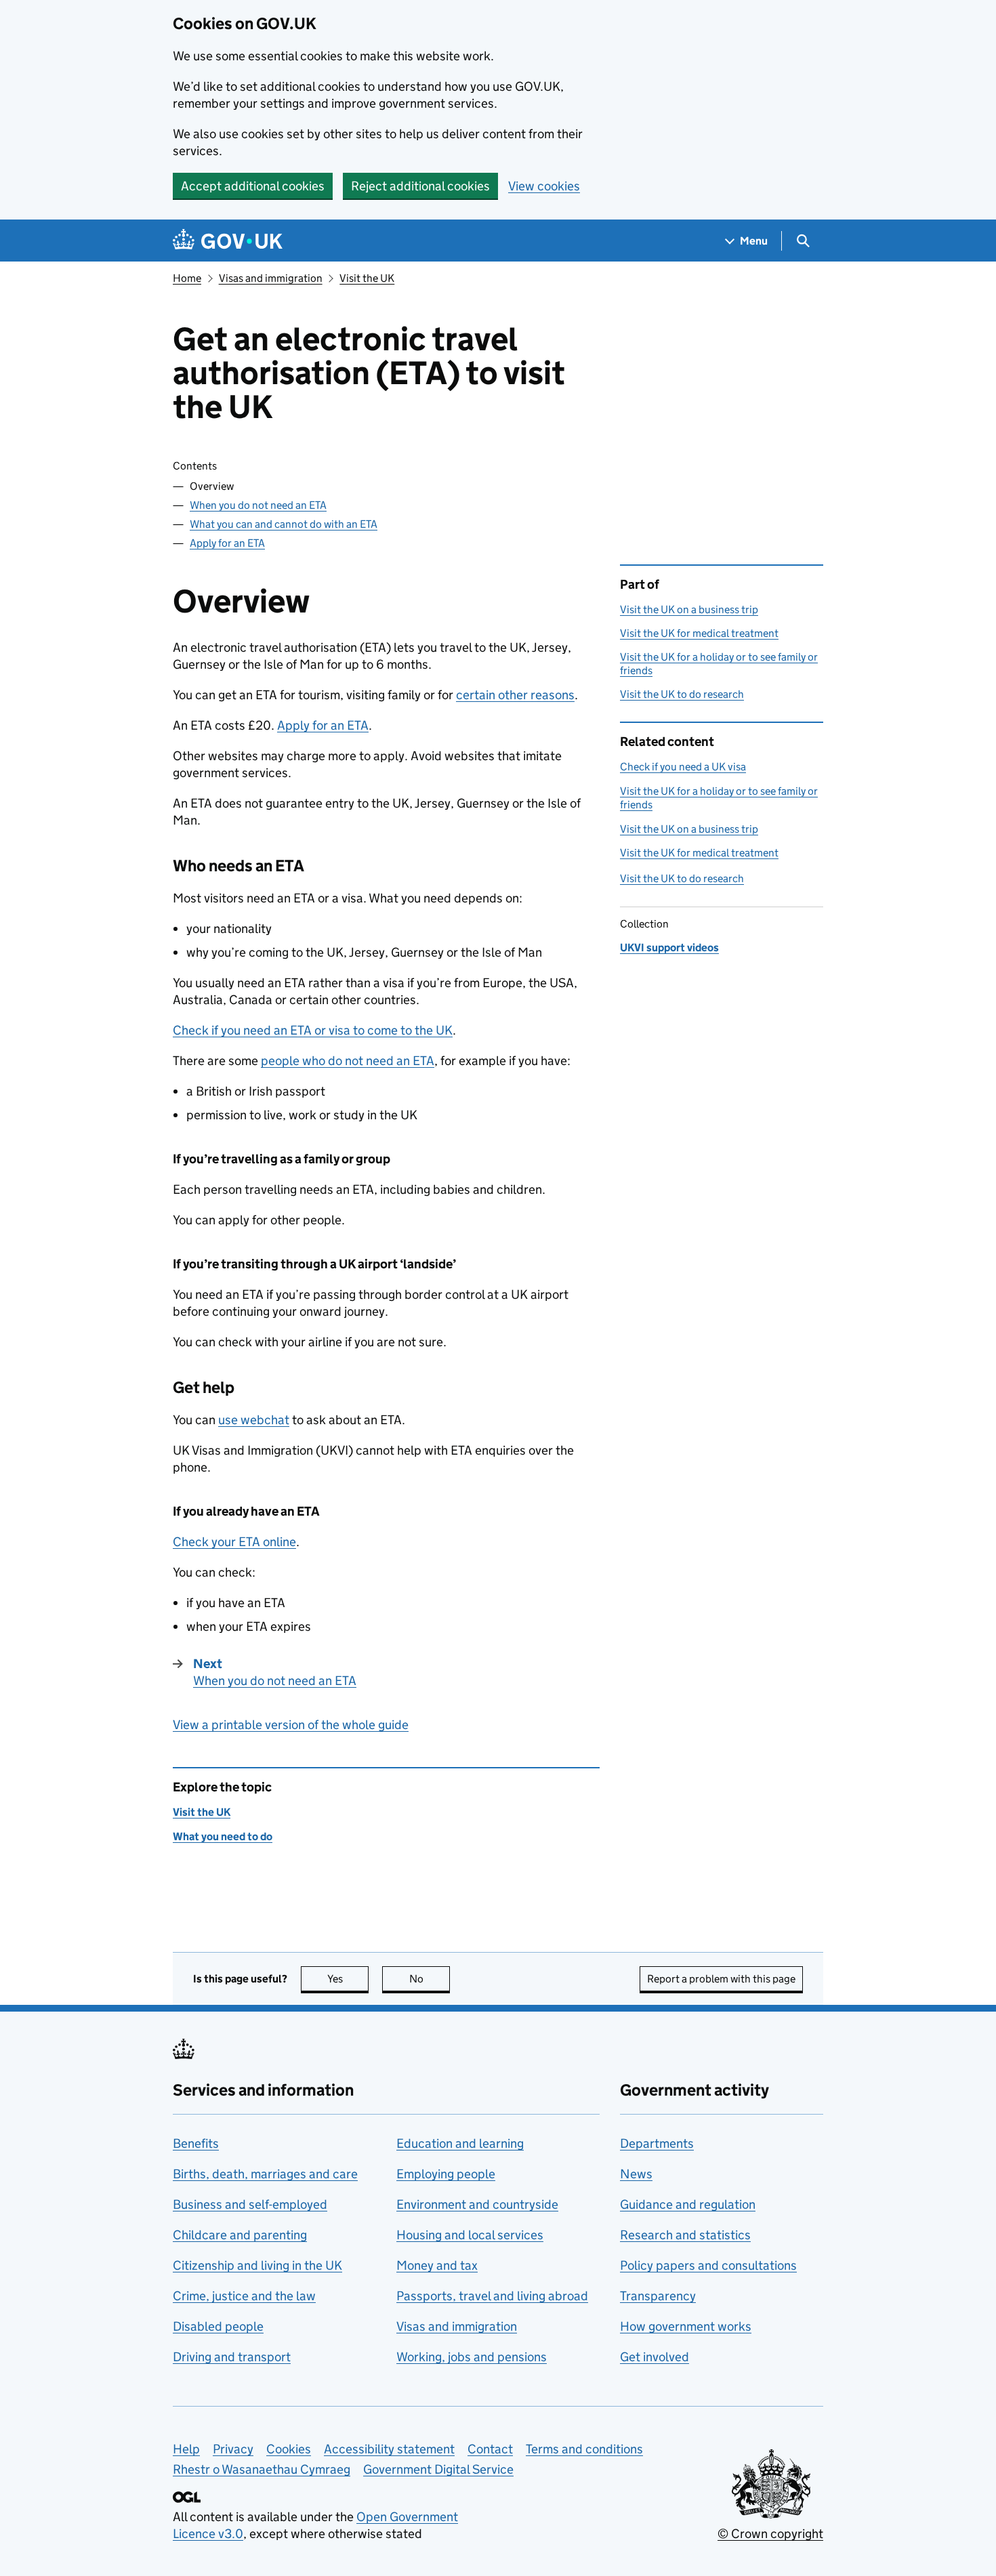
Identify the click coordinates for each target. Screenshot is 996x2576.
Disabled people (218, 2326)
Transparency (658, 2296)
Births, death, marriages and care (265, 2174)
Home (187, 278)
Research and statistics (685, 2235)
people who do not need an (348, 1061)
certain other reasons (515, 695)
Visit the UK (367, 278)
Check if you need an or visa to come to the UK (313, 1030)
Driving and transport (232, 2357)
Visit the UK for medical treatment (699, 633)
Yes (348, 1979)
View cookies (544, 186)
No (430, 1979)
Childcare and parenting (240, 2235)
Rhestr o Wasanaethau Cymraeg (262, 2469)
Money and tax (437, 2265)
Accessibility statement (389, 2449)
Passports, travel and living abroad (492, 2296)
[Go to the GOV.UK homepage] (228, 241)
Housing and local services (470, 2235)
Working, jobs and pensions (472, 2357)
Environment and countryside (477, 2204)
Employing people (446, 2174)
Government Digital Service (438, 2469)
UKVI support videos (669, 948)
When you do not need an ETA (258, 505)
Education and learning (460, 2143)
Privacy (233, 2449)
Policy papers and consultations (708, 2265)
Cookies (289, 2449)
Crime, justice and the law (244, 2296)
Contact (490, 2449)
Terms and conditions (584, 2449)
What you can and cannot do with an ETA (284, 524)
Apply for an (323, 725)
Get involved (655, 2357)
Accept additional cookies (253, 186)
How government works (686, 2326)
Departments (657, 2143)
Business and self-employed (250, 2204)
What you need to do (223, 1836)
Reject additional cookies (420, 186)
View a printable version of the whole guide (291, 1725)
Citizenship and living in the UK (257, 2265)
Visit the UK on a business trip (689, 609)
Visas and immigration (271, 278)
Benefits (196, 2143)
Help (186, 2449)
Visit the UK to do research (682, 694)
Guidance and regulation (688, 2204)
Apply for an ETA (227, 543)
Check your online (234, 1542)
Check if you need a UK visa (683, 767)
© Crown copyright (770, 2534)
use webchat (254, 1420)
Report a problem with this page (721, 1979)
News (636, 2174)
